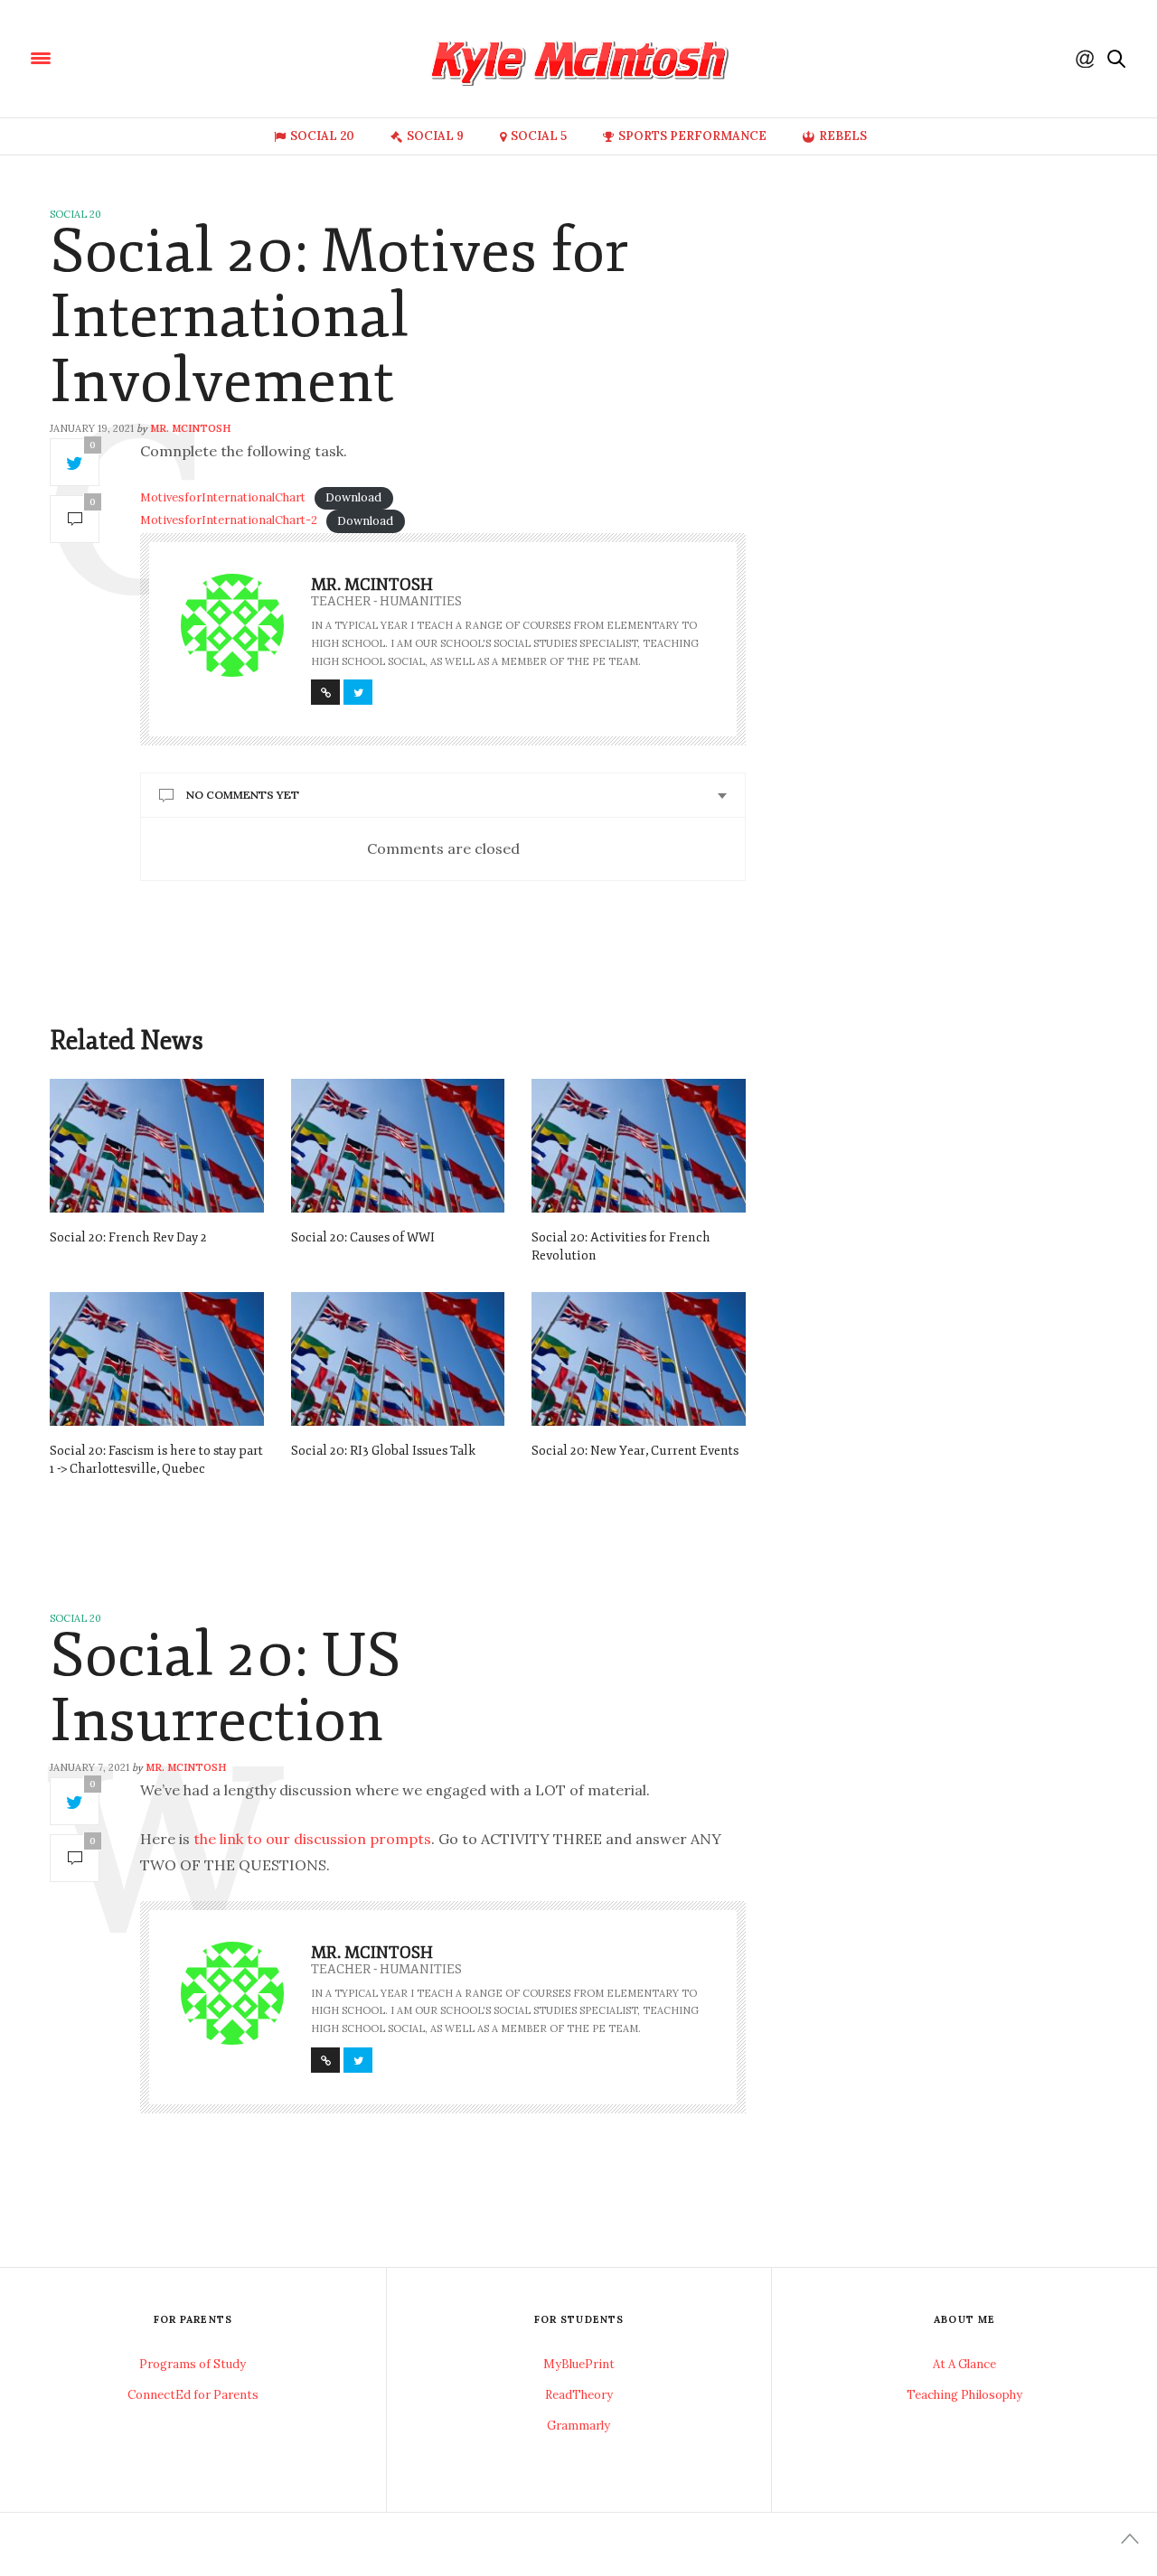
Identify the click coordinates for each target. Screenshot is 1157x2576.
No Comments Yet (243, 795)
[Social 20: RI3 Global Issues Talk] (398, 1359)
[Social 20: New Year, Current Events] (639, 1359)
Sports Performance (692, 136)
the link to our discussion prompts (312, 1839)
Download (353, 497)
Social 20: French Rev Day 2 (128, 1237)
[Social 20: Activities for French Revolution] (639, 1146)
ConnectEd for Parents (193, 2395)
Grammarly (578, 2426)
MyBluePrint (579, 2364)
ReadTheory (579, 2395)
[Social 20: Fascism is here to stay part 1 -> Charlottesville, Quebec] (157, 1359)
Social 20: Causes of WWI (363, 1237)
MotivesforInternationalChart (223, 497)
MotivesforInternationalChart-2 (229, 521)
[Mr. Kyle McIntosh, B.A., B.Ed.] (153, 57)
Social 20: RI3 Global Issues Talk (383, 1451)
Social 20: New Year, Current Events (635, 1451)
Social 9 (435, 136)
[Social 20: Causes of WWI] (398, 1146)
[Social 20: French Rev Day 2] (157, 1146)
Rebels (843, 136)
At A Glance (964, 2364)
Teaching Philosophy (964, 2395)
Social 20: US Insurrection (226, 1688)
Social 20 (322, 136)
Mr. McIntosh (190, 428)
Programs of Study (193, 2364)
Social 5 (539, 136)
